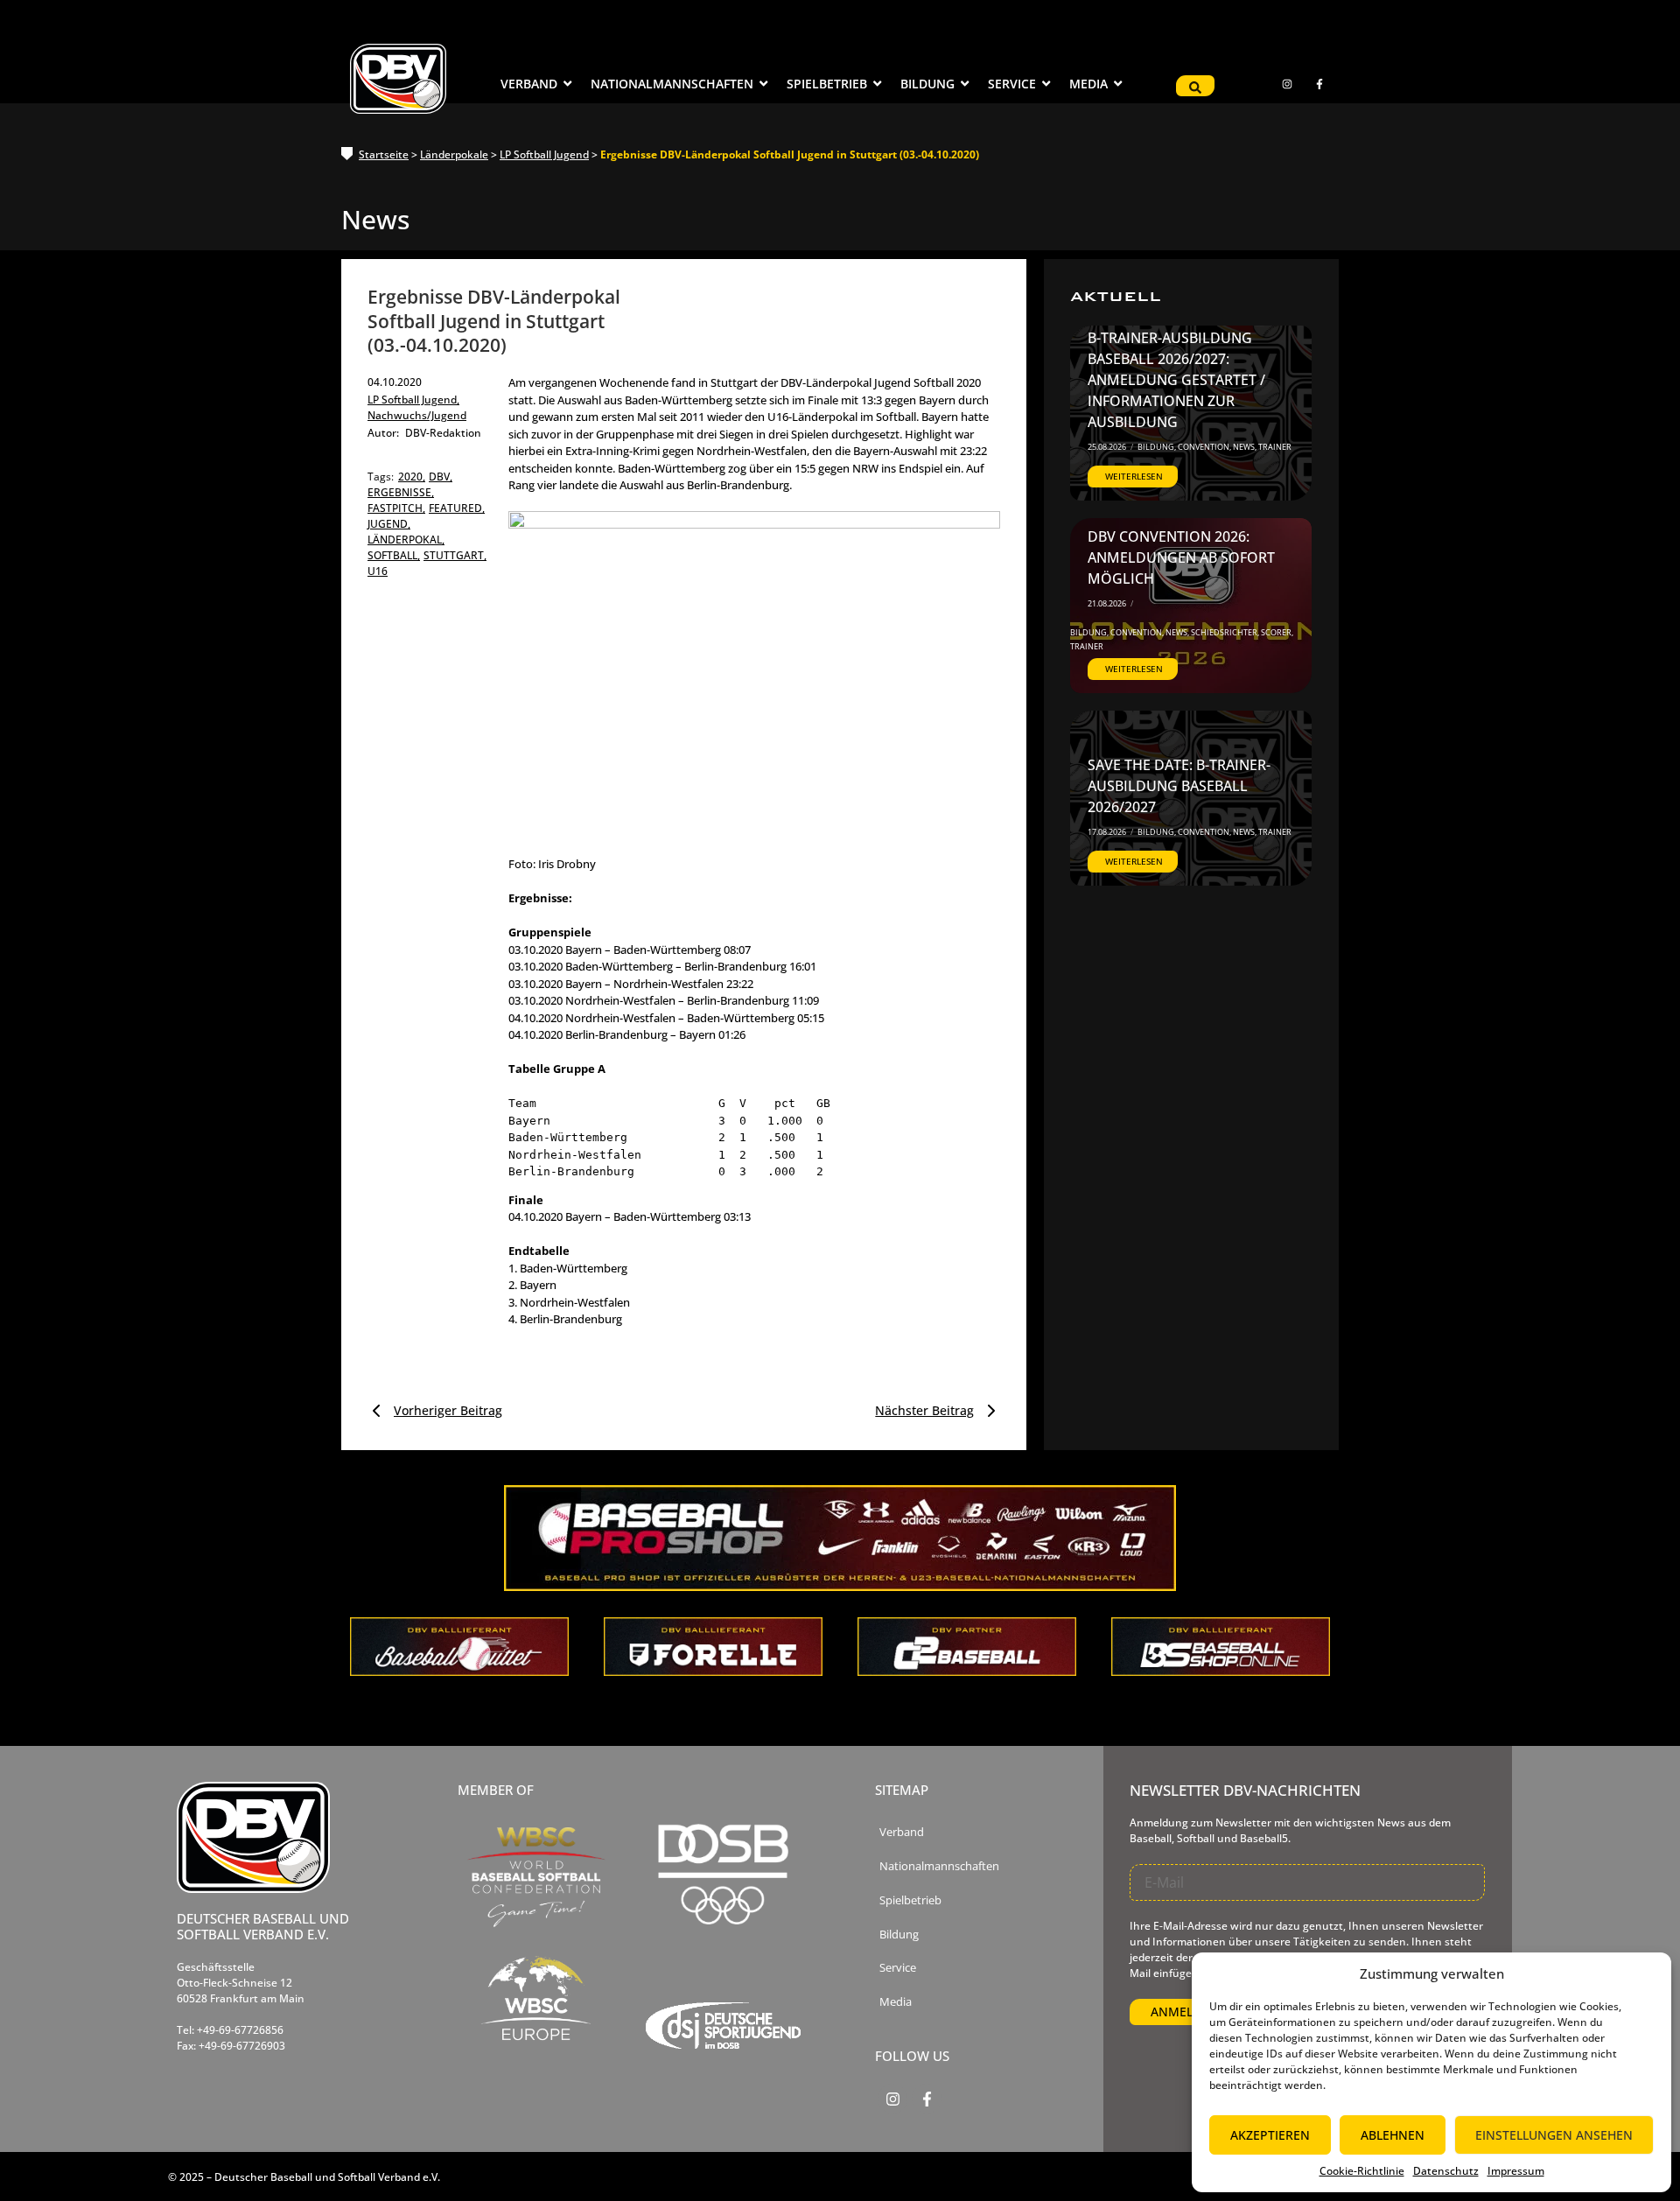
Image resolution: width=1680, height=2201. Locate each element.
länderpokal (406, 540)
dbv (441, 477)
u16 (378, 571)
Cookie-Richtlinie (1362, 2171)
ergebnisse (401, 492)
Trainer (1275, 447)
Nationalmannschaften (939, 1866)
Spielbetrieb (910, 1900)
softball (394, 555)
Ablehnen (1393, 2135)
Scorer (1277, 632)
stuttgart (455, 555)
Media (896, 2002)
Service (898, 1968)
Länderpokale (454, 154)
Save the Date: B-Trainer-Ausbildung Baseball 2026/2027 (1179, 786)
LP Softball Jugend (544, 154)
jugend (389, 524)
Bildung (1157, 447)
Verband (902, 1832)
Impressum (1516, 2171)
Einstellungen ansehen (1554, 2135)
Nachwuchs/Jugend (417, 415)
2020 (412, 477)
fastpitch (396, 508)
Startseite (384, 154)
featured (457, 508)
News (1245, 447)
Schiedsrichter (1225, 632)
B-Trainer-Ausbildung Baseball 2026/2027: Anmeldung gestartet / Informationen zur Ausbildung (1176, 380)
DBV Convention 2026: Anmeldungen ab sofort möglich (1181, 557)
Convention (1204, 447)
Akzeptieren (1270, 2135)
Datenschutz (1446, 2171)
